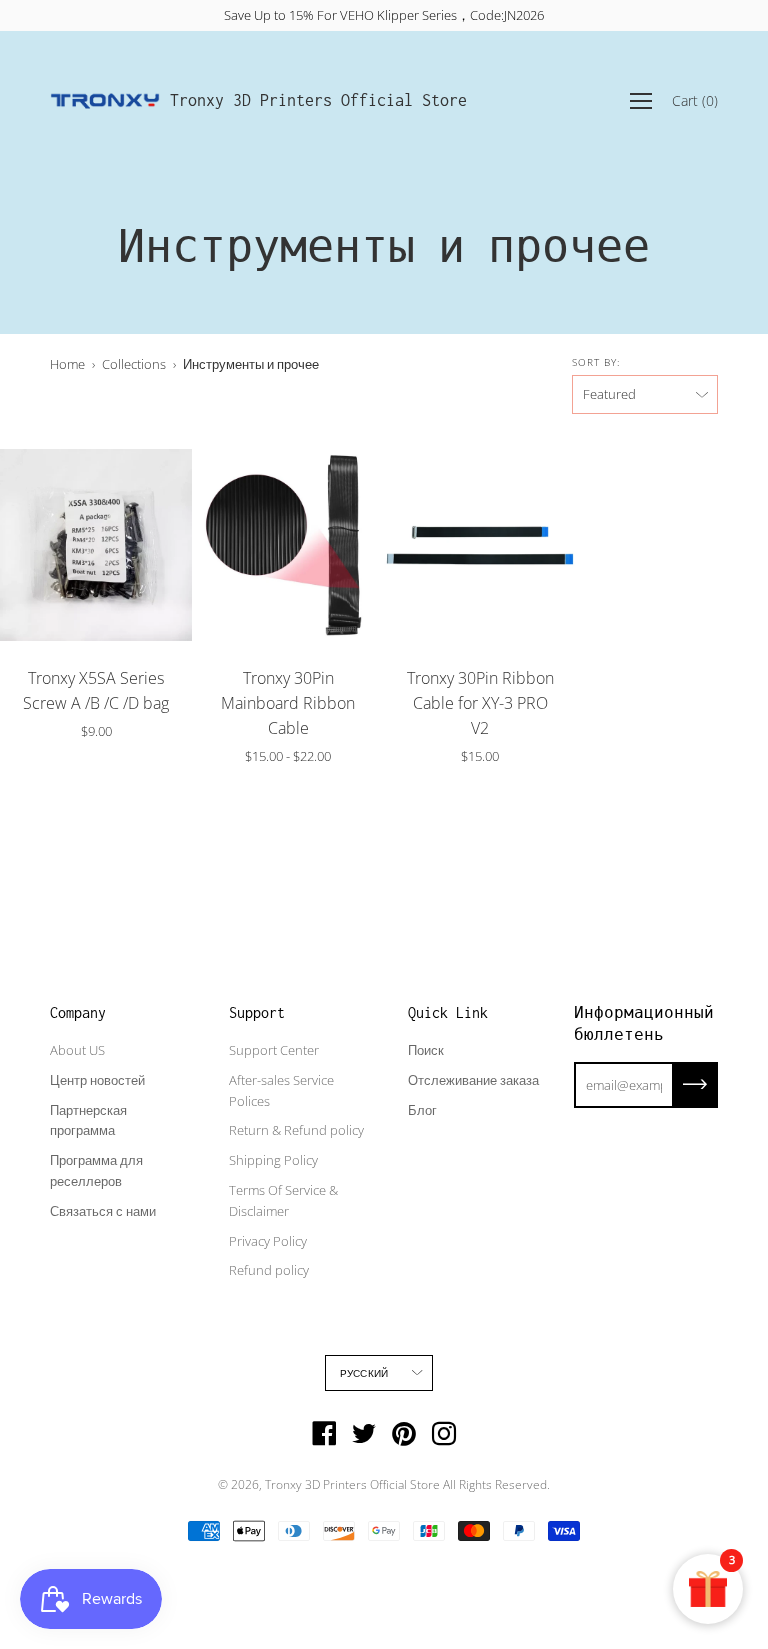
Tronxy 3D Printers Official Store (318, 100)
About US (77, 1050)
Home (67, 364)
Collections (134, 364)
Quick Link (448, 1012)
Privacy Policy (268, 1241)
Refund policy (269, 1270)
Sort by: (596, 362)
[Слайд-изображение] (96, 545)
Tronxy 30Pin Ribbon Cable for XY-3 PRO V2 (480, 703)
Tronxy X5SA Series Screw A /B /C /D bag (96, 690)
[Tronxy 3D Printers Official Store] (105, 101)
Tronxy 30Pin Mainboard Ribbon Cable (288, 703)
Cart (695, 100)
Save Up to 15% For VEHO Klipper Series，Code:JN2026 (384, 15)
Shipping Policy (273, 1160)
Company (78, 1012)
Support (257, 1012)
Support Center (274, 1050)
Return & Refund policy (296, 1130)
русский (364, 1373)
